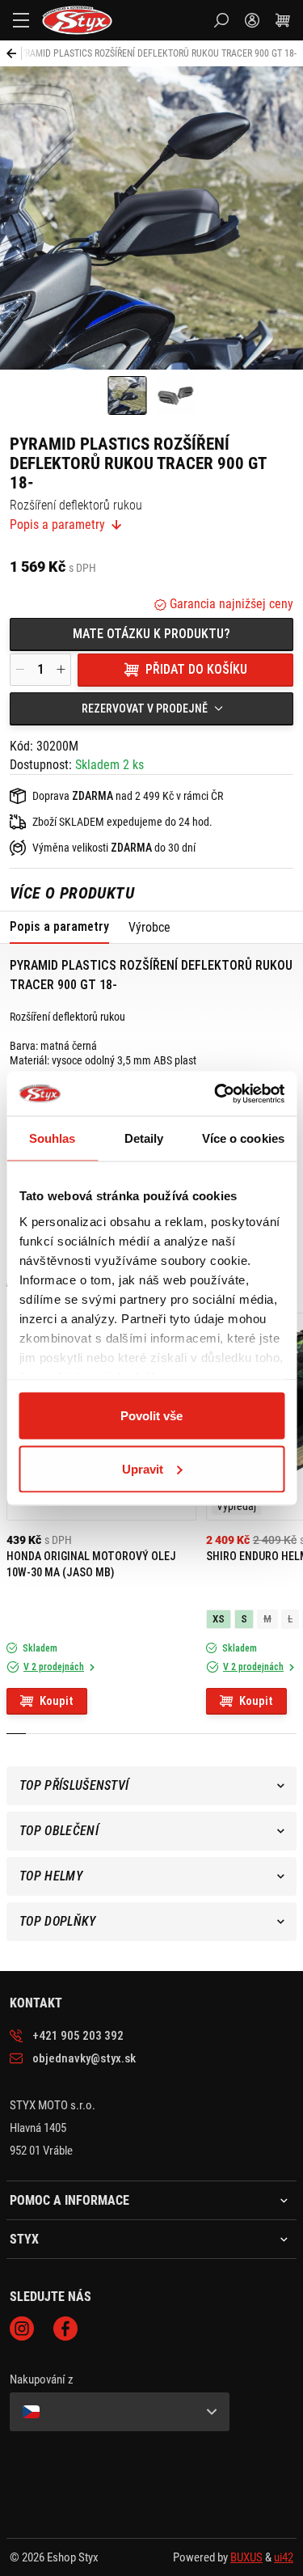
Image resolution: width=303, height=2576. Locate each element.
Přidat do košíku (196, 669)
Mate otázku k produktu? (151, 634)
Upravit (143, 1468)
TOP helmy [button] (51, 1876)
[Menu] (21, 20)
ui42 (284, 2557)
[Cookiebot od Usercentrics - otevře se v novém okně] (216, 1093)
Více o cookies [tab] (243, 1138)
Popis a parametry (57, 525)
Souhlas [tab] (53, 1138)
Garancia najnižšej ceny (230, 604)
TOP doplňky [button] (58, 1921)
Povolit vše (151, 1416)
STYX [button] (24, 2240)
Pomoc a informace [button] (69, 2201)
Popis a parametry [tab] (59, 926)
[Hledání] (221, 20)
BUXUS (246, 2557)
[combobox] (151, 709)
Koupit (57, 1701)
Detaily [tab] (144, 1138)
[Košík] (283, 20)
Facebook (65, 2329)
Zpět (14, 53)
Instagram (22, 2329)
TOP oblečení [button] (59, 1831)
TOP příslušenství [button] (74, 1785)
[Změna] (120, 2412)
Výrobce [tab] (149, 927)
